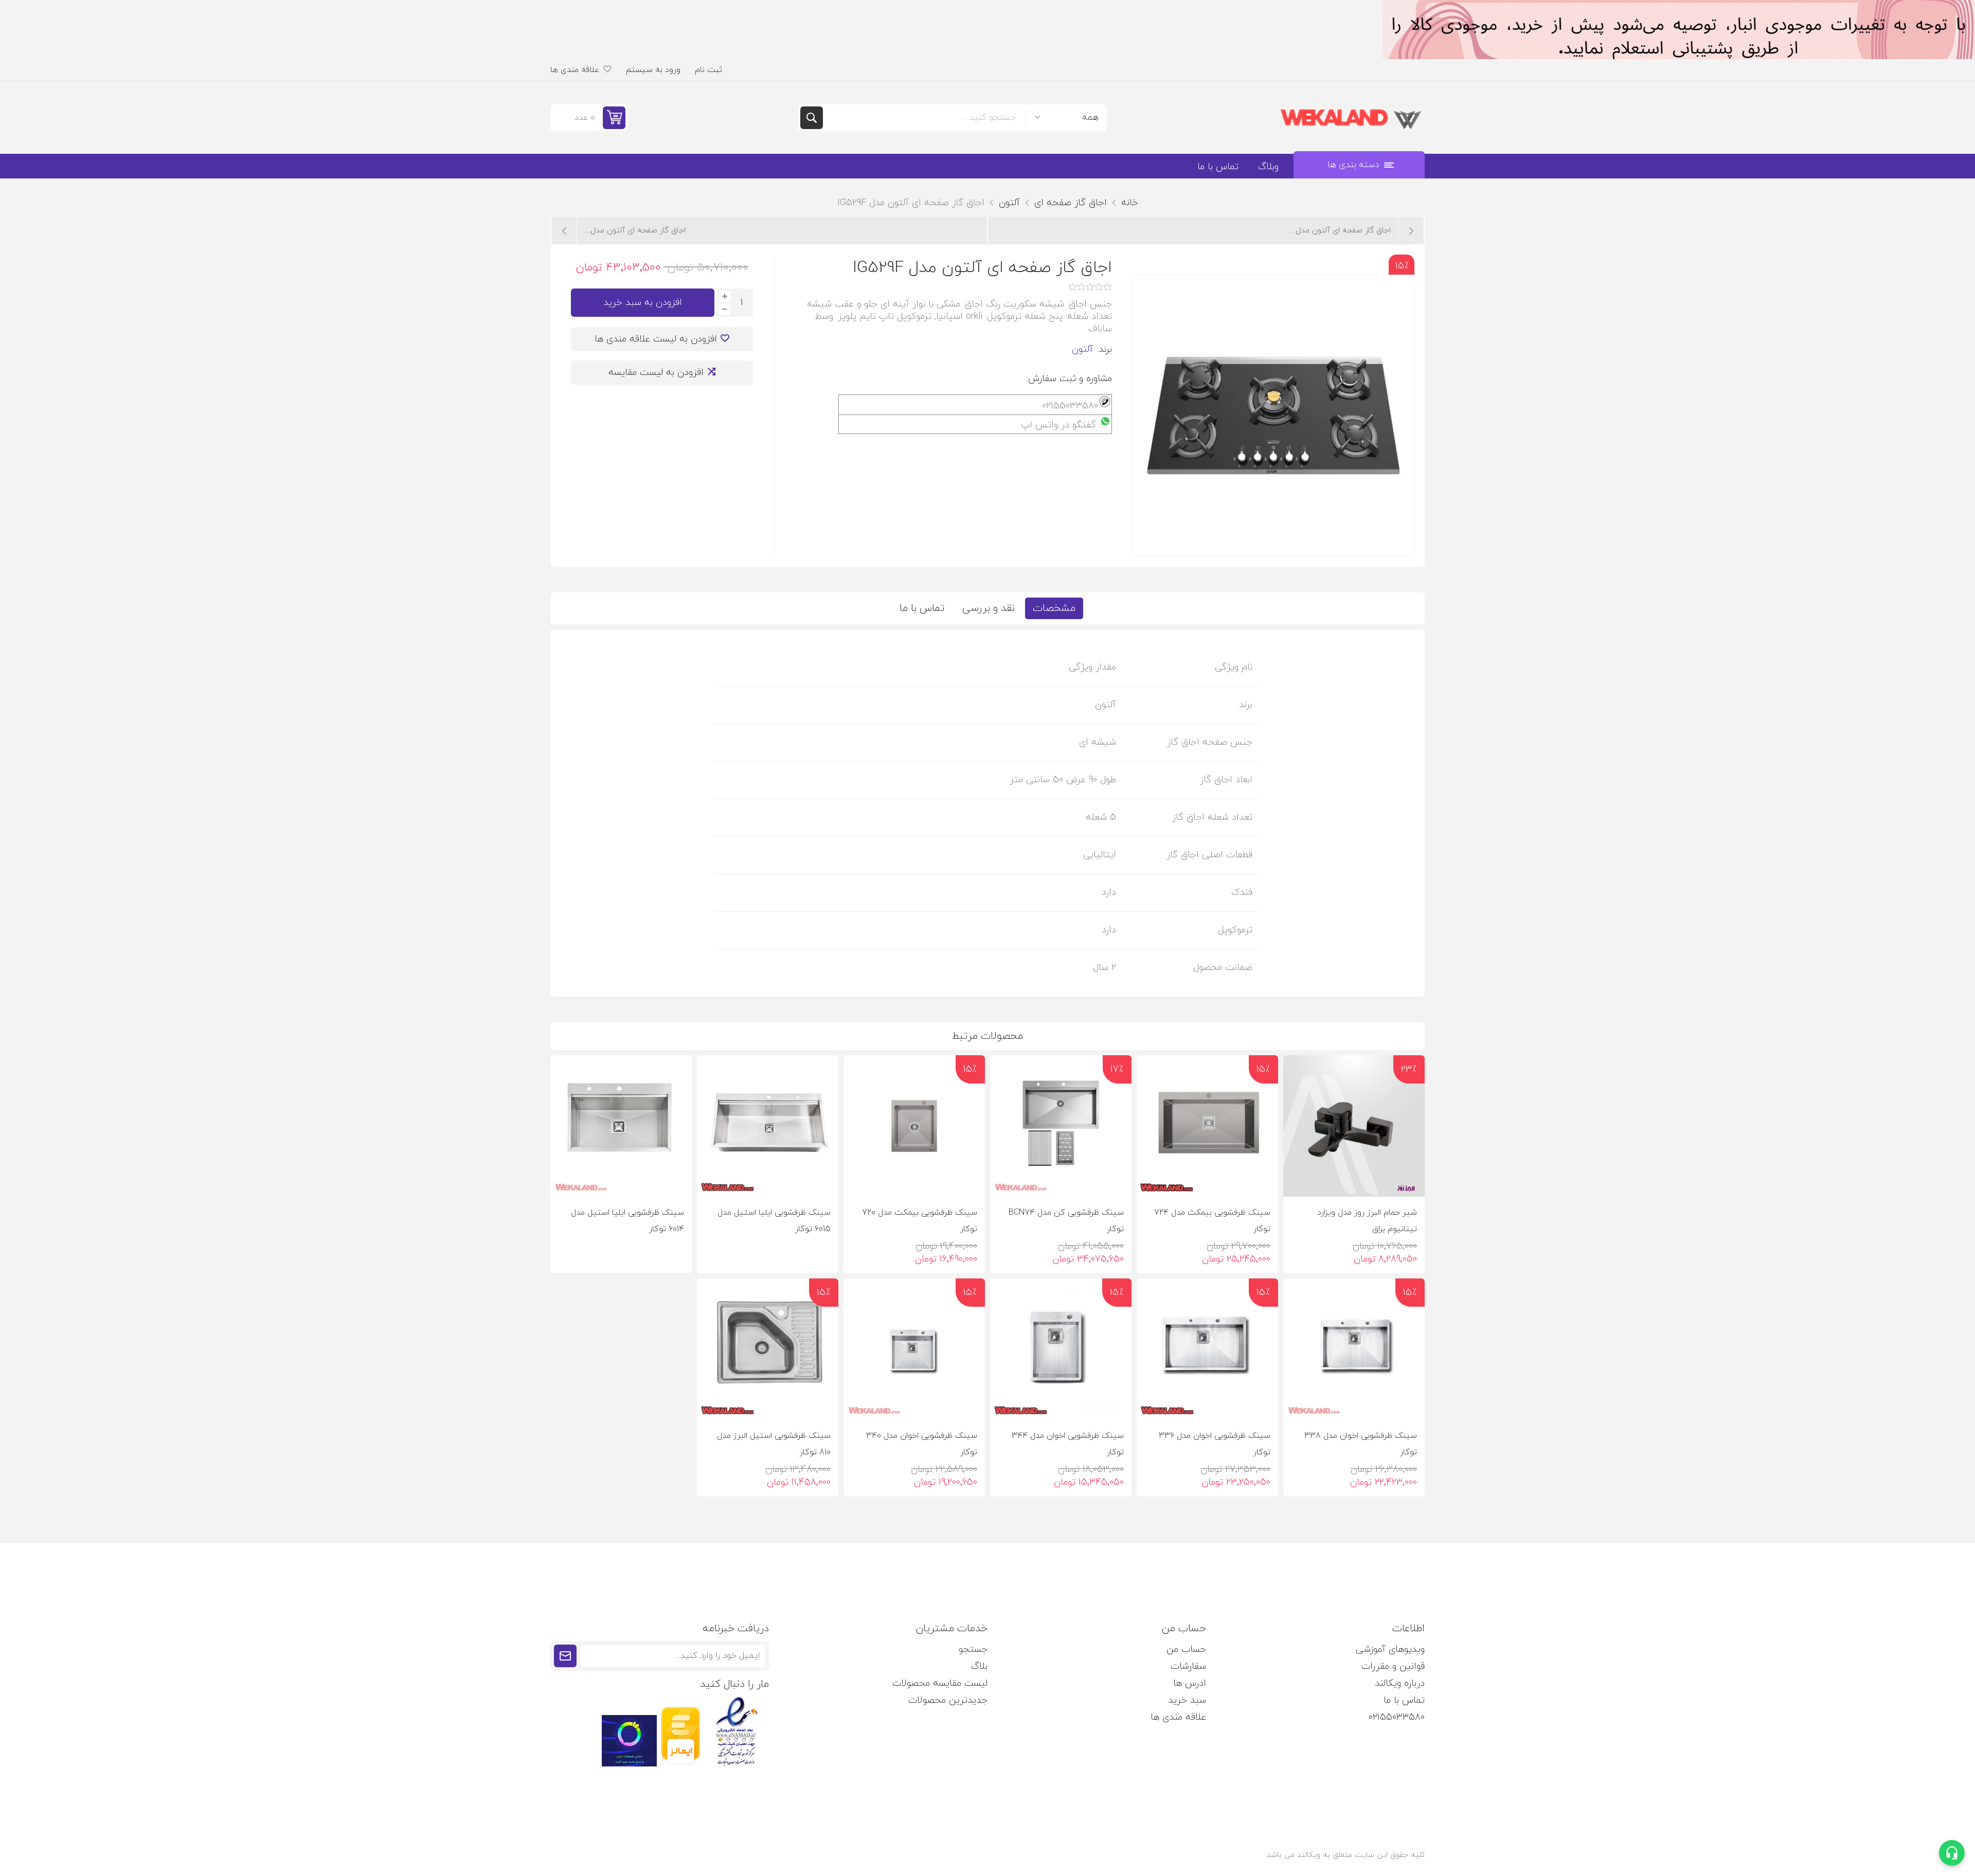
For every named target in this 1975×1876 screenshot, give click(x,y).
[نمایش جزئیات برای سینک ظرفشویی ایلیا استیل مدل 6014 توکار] (621, 1126)
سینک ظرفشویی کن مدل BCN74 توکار (1066, 1221)
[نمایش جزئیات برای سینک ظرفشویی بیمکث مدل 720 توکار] (914, 1126)
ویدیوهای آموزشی (1390, 1649)
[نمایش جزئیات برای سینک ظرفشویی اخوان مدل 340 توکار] (914, 1349)
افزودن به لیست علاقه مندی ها (656, 339)
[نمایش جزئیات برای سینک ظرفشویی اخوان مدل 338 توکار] (1354, 1349)
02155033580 (1397, 1717)
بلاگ (979, 1666)
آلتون (1082, 349)
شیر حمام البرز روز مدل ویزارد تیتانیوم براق (1367, 1221)
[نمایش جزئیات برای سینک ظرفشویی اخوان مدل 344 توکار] (1061, 1349)
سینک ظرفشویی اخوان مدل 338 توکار (1361, 1444)
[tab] (1054, 608)
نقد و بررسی (989, 608)
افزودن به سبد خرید (643, 303)
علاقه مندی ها (1178, 1717)
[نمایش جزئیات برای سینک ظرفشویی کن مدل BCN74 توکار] (1061, 1126)
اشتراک (565, 1656)
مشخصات (1054, 608)
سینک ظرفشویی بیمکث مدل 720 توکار (920, 1221)
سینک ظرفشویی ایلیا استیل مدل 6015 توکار (774, 1221)
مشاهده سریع (1300, 1180)
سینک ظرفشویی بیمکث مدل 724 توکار (1212, 1221)
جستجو (812, 118)
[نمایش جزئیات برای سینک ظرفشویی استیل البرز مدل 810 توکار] (768, 1349)
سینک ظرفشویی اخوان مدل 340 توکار (922, 1444)
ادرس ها (1190, 1683)
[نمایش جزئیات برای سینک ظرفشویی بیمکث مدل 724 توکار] (1207, 1126)
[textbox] (924, 118)
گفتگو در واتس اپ (1058, 425)
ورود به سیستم (653, 70)
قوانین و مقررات (1393, 1666)
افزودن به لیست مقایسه (656, 373)
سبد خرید (1187, 1700)
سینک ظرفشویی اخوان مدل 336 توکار (1215, 1444)
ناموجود (757, 1180)
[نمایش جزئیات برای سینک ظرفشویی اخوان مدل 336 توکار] (1207, 1349)
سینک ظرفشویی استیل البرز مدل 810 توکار (774, 1444)
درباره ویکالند (1400, 1683)
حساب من (1186, 1649)
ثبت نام (708, 70)
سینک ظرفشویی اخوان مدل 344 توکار (1068, 1444)
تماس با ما (922, 608)
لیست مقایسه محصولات (940, 1683)
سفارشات (1188, 1666)
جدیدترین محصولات (948, 1700)
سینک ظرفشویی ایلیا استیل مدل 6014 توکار (627, 1221)
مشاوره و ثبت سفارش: (1069, 379)
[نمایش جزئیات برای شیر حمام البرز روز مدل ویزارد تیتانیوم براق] (1354, 1126)
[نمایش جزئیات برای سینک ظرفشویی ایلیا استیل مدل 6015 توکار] (768, 1126)
